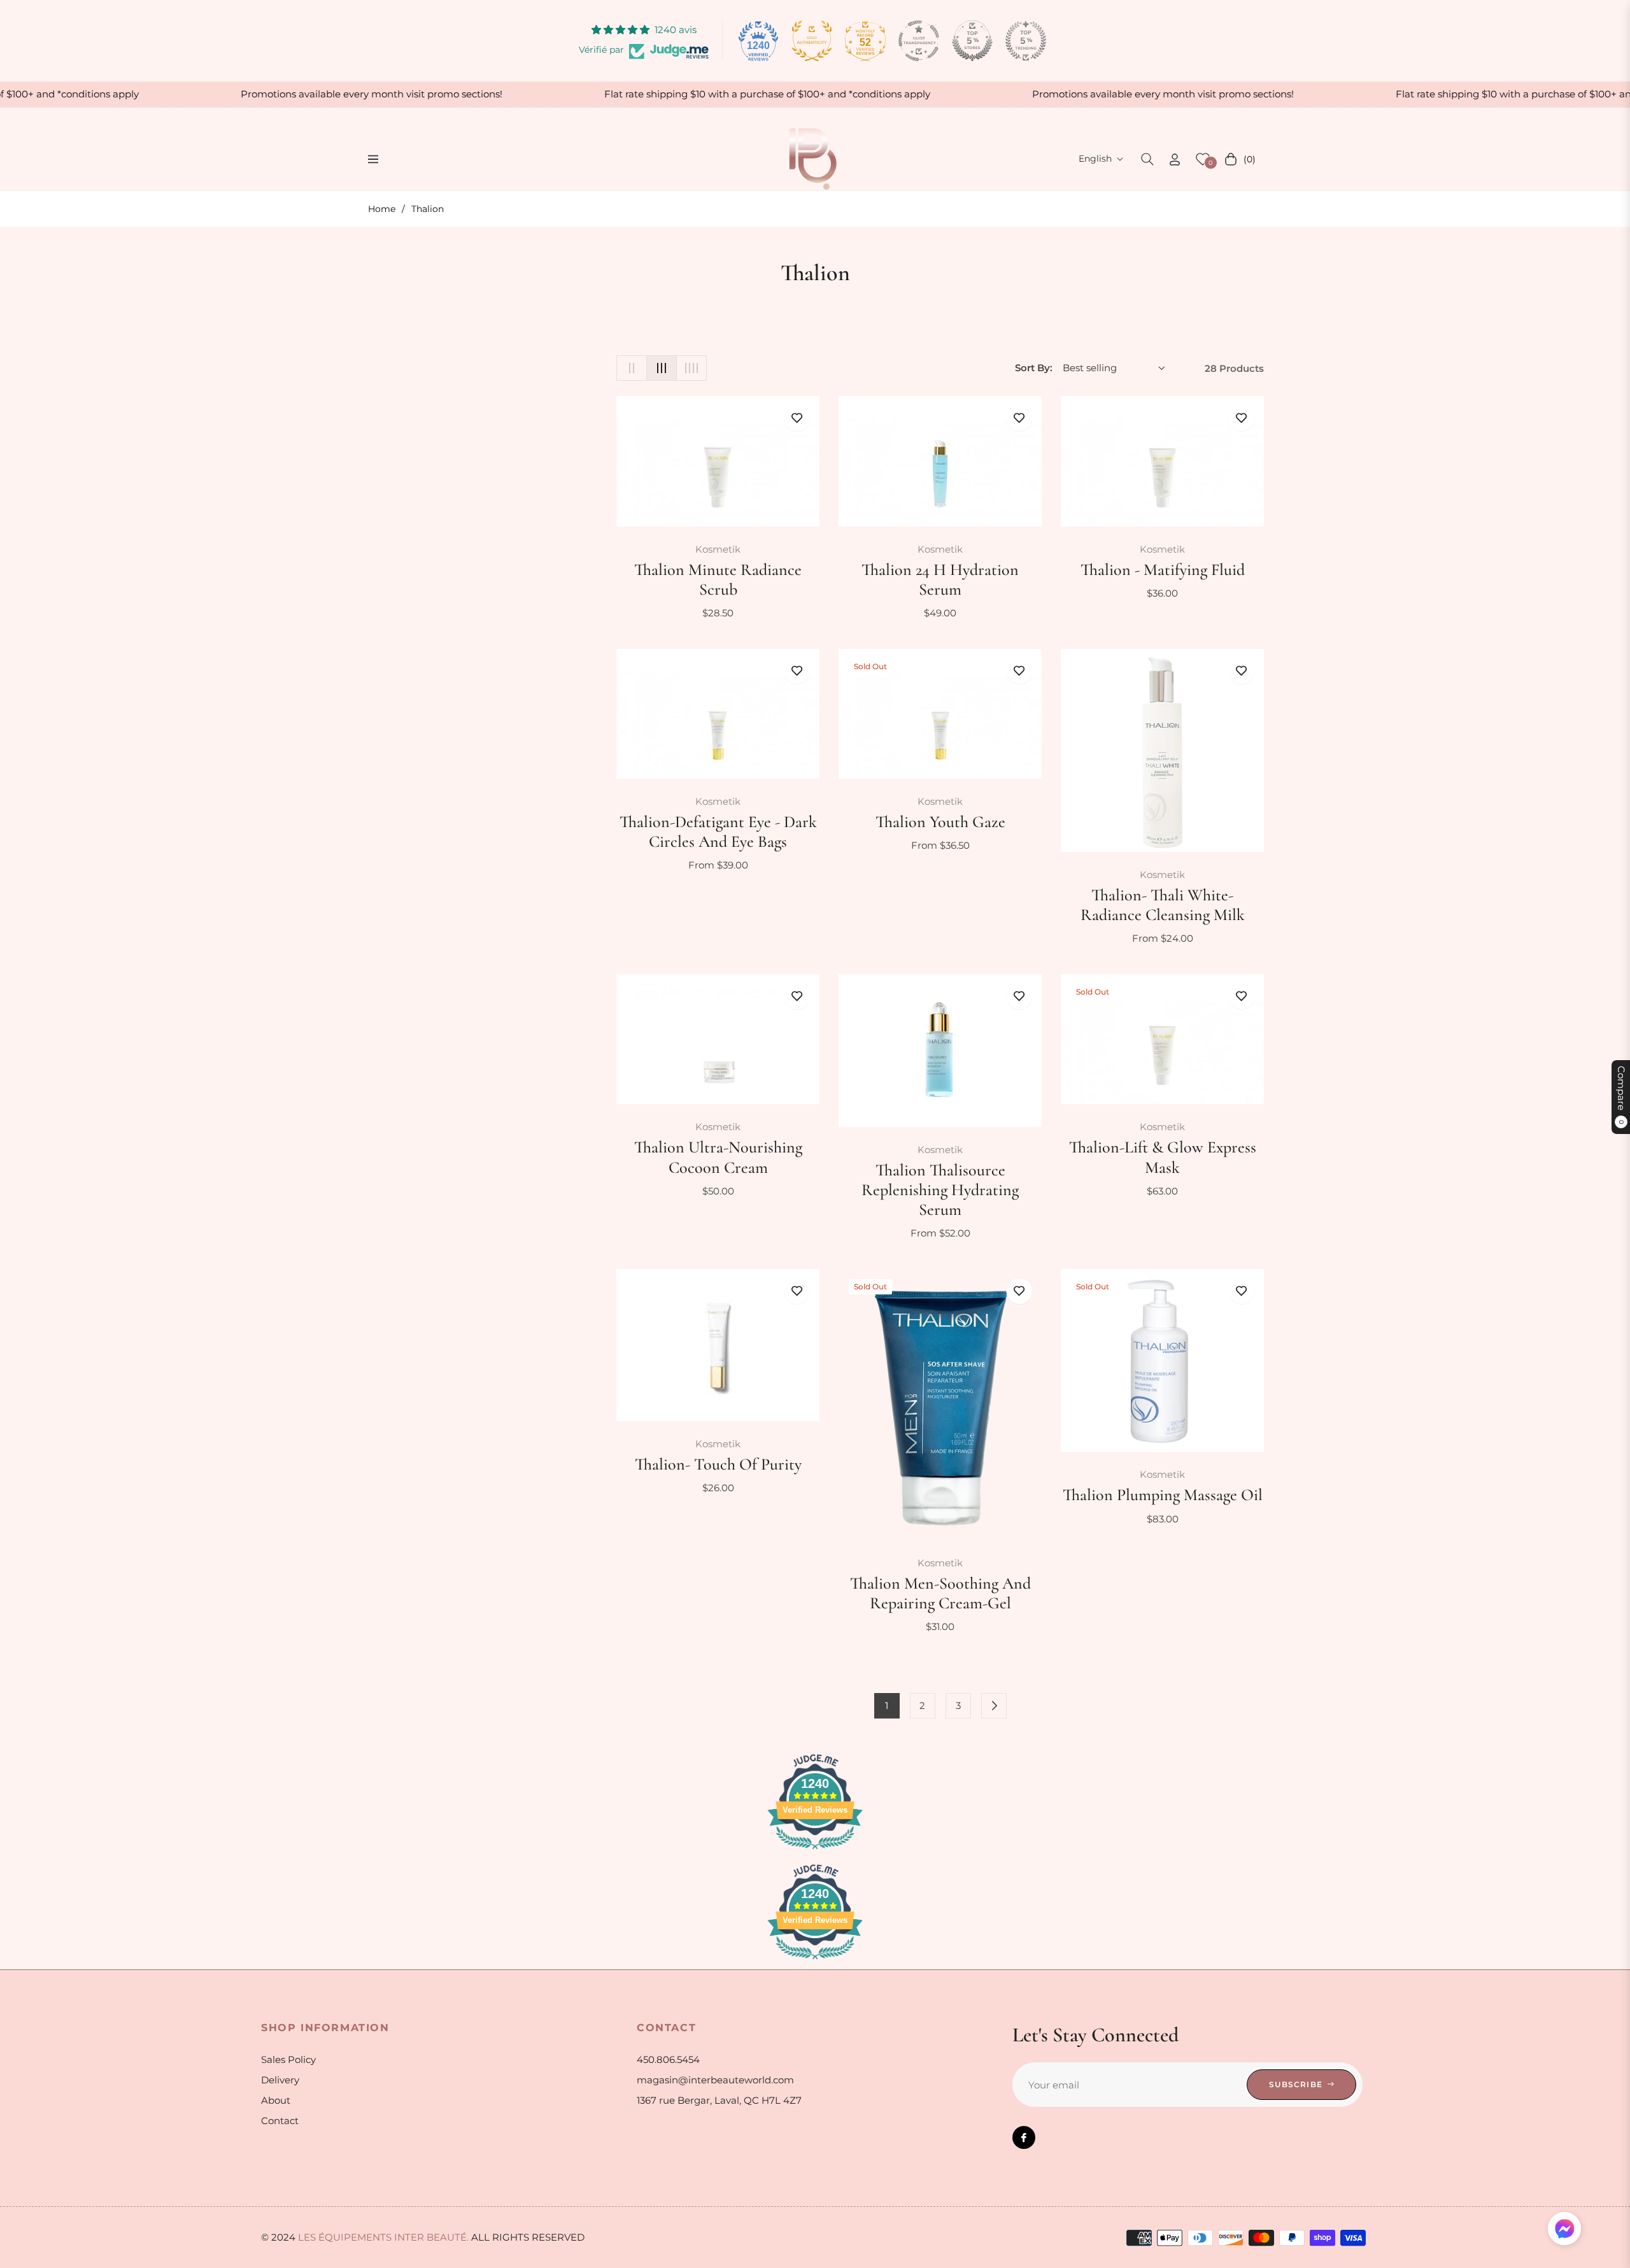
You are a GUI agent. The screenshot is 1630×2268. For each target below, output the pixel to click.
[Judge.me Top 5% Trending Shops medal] (1026, 41)
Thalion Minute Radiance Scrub (718, 579)
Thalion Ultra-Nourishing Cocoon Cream (718, 1157)
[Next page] (994, 1706)
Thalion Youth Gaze (940, 822)
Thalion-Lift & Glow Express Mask (1163, 1157)
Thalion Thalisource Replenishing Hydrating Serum (940, 1190)
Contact (280, 2121)
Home (382, 209)
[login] (1175, 159)
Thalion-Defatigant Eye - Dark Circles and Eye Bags (718, 832)
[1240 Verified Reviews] (815, 1851)
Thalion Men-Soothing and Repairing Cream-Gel (940, 1593)
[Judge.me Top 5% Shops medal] (972, 41)
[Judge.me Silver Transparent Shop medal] (919, 41)
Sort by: (1034, 368)
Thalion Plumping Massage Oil (1163, 1495)
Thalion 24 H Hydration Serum (940, 579)
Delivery (280, 2080)
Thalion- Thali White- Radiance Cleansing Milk (1163, 905)
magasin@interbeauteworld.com (715, 2080)
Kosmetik (718, 549)
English (1095, 159)
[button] (1147, 159)
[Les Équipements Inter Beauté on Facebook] (1024, 2137)
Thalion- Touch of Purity (718, 1464)
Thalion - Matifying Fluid (1163, 570)
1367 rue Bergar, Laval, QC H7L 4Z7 (719, 2100)
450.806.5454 (668, 2059)
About (276, 2100)
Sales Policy (288, 2059)
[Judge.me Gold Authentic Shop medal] (812, 41)
